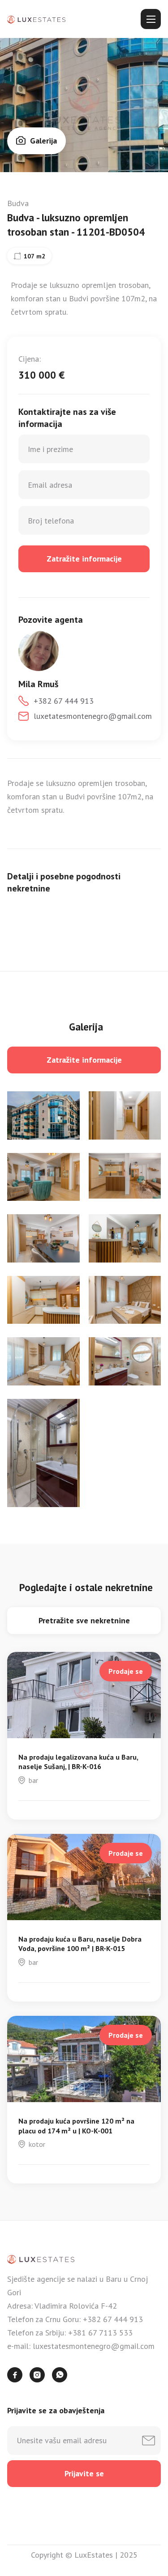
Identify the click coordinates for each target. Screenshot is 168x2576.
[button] (151, 19)
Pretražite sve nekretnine (84, 1620)
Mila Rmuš (38, 684)
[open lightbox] (43, 1115)
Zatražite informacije (84, 1060)
